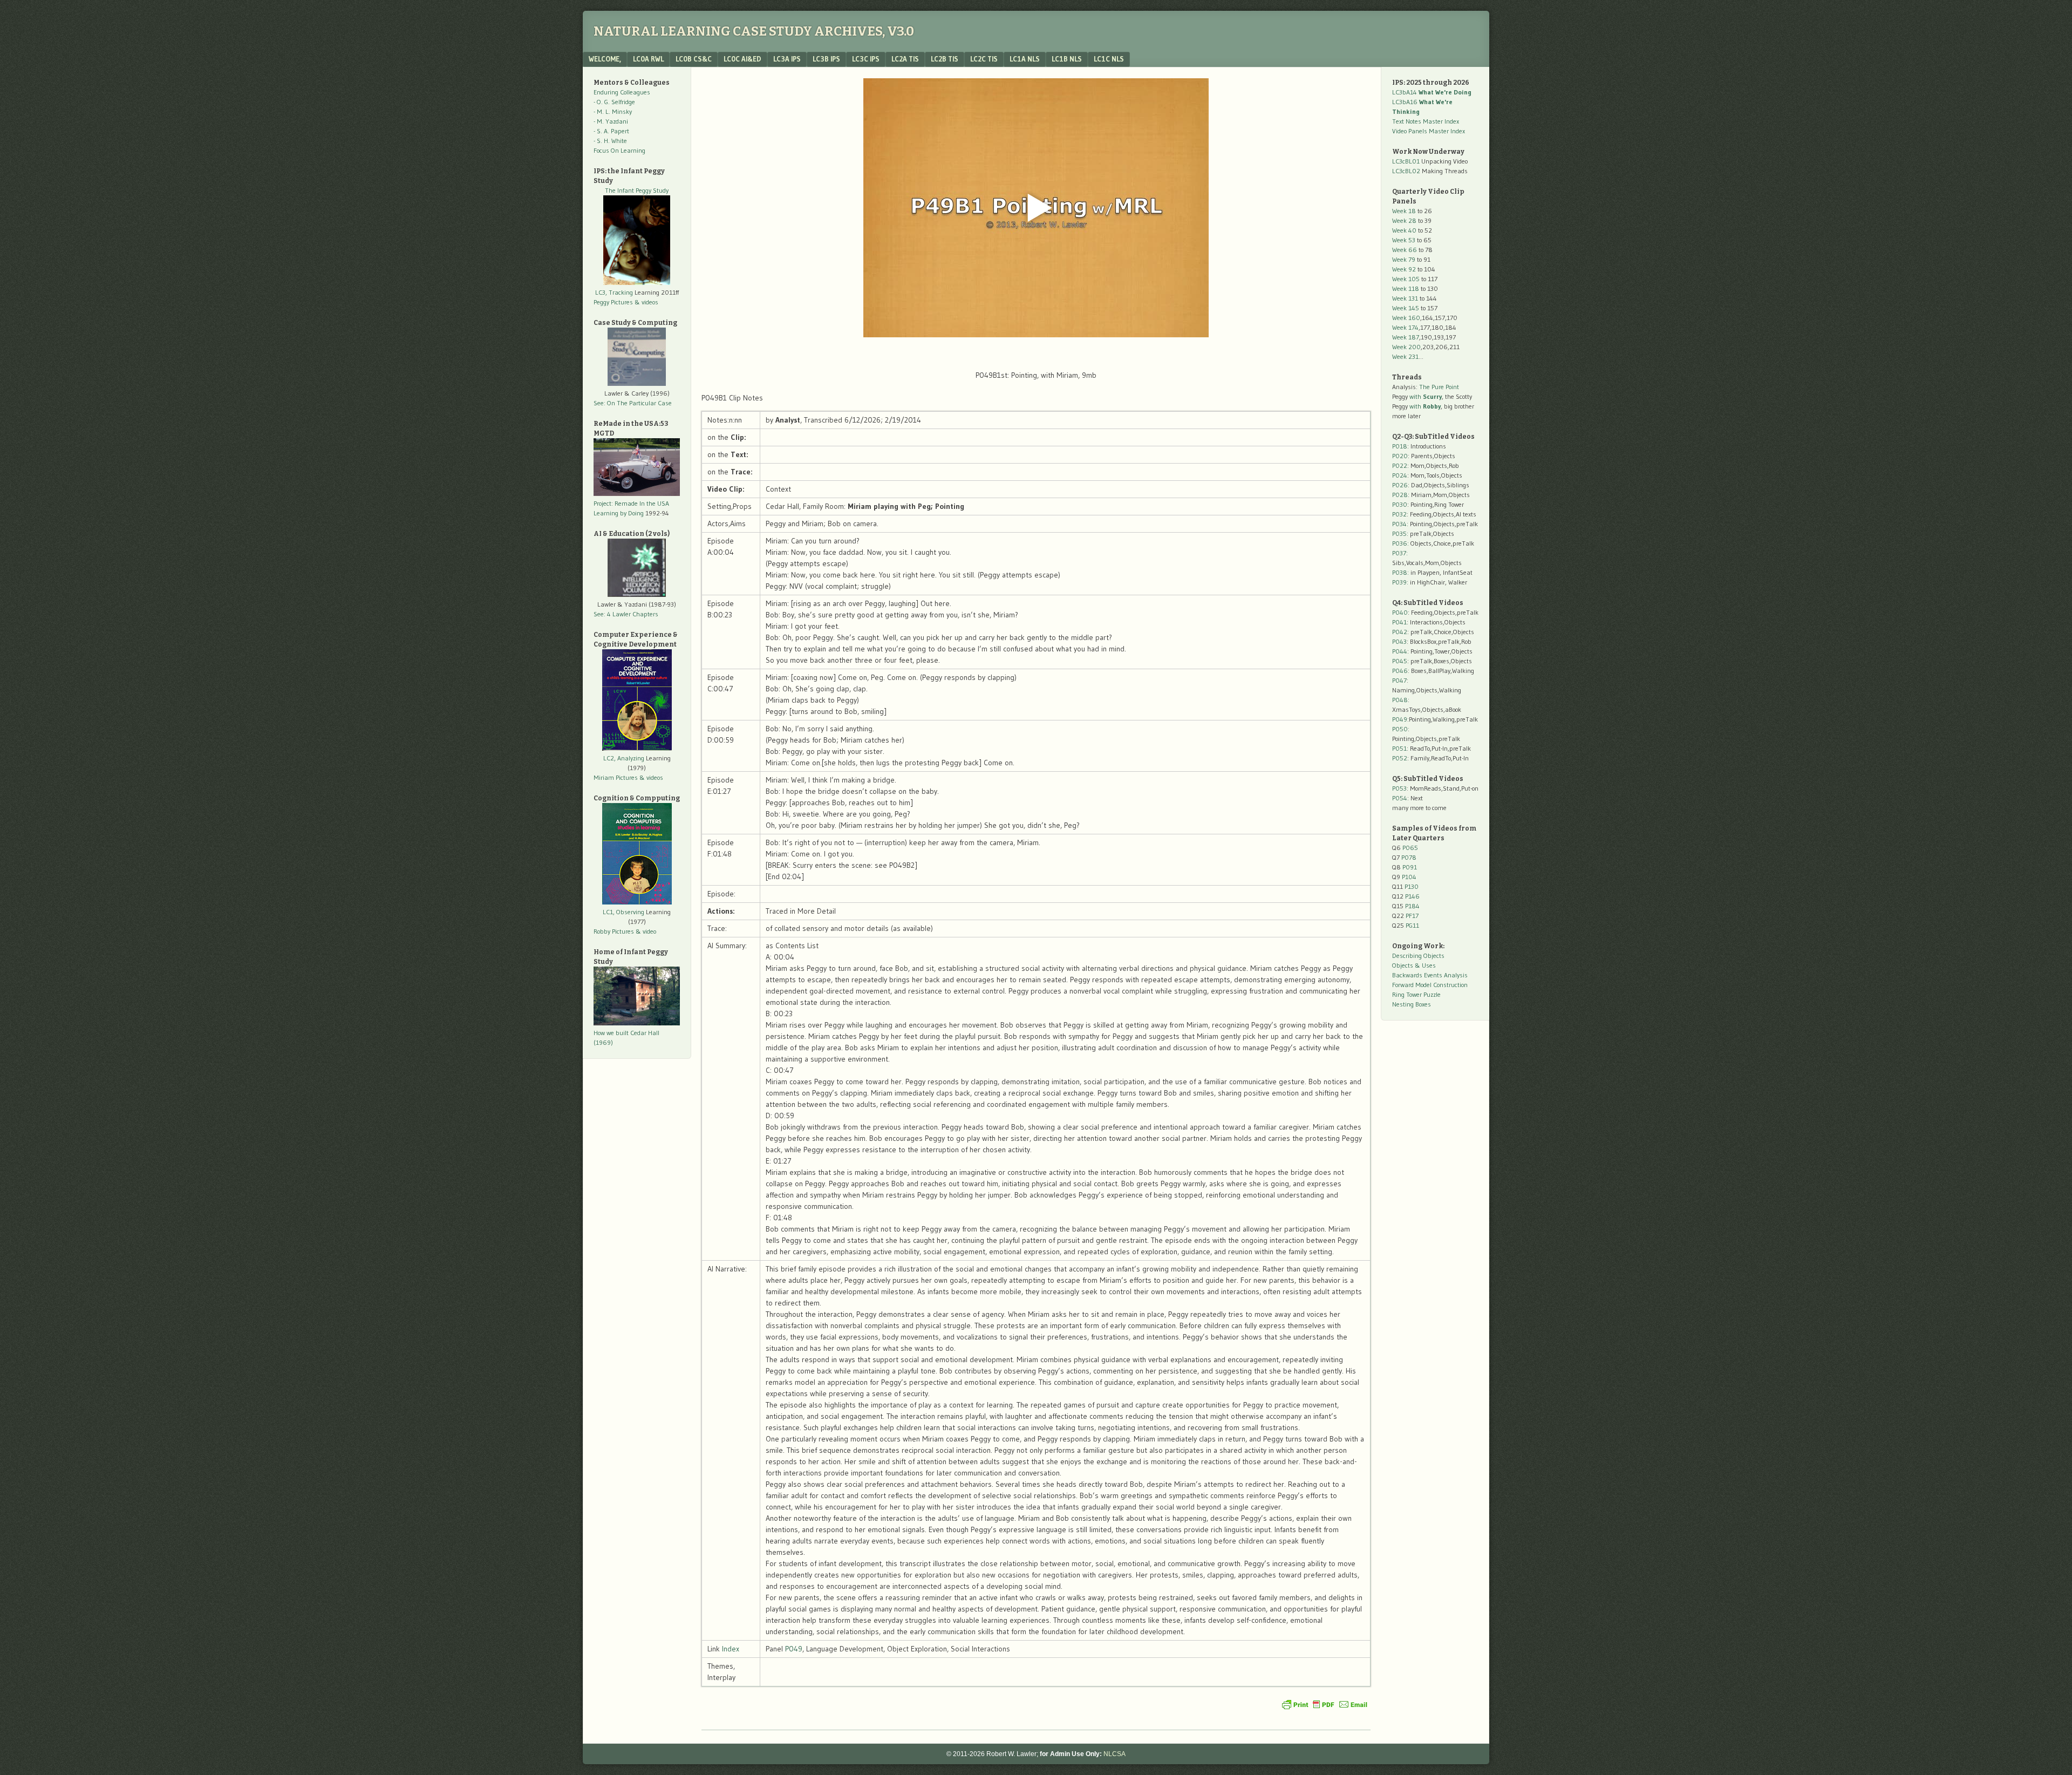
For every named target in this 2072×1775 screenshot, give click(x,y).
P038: (1400, 572)
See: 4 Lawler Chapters (626, 614)
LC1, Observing (623, 912)
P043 (1399, 641)
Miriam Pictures (616, 777)
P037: (1400, 553)
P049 (794, 1649)
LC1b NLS (1067, 59)
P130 (1412, 886)
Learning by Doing (619, 513)
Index (731, 1649)
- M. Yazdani (611, 121)
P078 (1409, 857)
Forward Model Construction (1430, 985)
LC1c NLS (1109, 59)
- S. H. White (610, 141)
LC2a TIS (905, 59)
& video (646, 931)
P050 (1400, 729)
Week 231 (1405, 356)
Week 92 (1404, 269)
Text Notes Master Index (1426, 121)
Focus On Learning (619, 150)
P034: (1400, 524)
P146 (1412, 896)
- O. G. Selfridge (614, 102)
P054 (1400, 798)
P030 (1400, 504)
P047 (1399, 680)
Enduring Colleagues (622, 92)
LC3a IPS (787, 59)
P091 (1410, 867)
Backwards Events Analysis (1430, 975)
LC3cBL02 (1406, 171)
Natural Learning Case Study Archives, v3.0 (754, 31)
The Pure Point (1439, 387)
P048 (1400, 700)
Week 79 (1404, 259)
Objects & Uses (1414, 965)
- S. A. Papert (611, 131)
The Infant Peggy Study (637, 190)
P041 (1399, 622)
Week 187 (1406, 337)
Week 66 (1405, 250)
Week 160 (1406, 318)
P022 (1400, 465)
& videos (646, 302)
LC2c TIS (984, 59)
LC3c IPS (866, 59)
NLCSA (1115, 1754)
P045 (1400, 661)
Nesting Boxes (1412, 1004)
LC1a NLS (1025, 59)
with (1426, 396)
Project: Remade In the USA (631, 503)
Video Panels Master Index (1429, 131)
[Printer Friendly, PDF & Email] (1325, 1704)
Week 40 (1404, 230)
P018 (1400, 446)
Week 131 (1405, 298)
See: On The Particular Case (633, 403)
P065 (1410, 848)
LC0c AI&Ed (742, 59)
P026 (1400, 485)
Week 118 (1406, 288)
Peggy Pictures (613, 302)
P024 (1400, 475)
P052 (1400, 758)
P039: (1400, 582)
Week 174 (1405, 327)
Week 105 (1406, 279)
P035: (1401, 533)
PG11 (1412, 925)
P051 (1399, 748)
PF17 (1412, 916)
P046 (1400, 671)
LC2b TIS (945, 59)
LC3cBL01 (1406, 161)
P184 (1412, 906)
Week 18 (1404, 211)
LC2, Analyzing (624, 758)
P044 (1400, 651)
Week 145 (1406, 308)
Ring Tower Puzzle (1416, 994)
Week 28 (1404, 220)
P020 (1400, 456)
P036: (1400, 543)
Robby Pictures (615, 931)
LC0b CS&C (694, 59)
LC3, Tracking (614, 292)
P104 (1409, 877)
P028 (1400, 495)
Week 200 (1406, 347)
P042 (1400, 632)
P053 (1399, 788)
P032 (1399, 514)
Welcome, (605, 59)
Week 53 (1404, 240)
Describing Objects (1418, 955)
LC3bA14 (1432, 92)
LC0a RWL (648, 59)
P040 (1400, 612)
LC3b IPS (826, 59)
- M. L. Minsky (613, 111)
